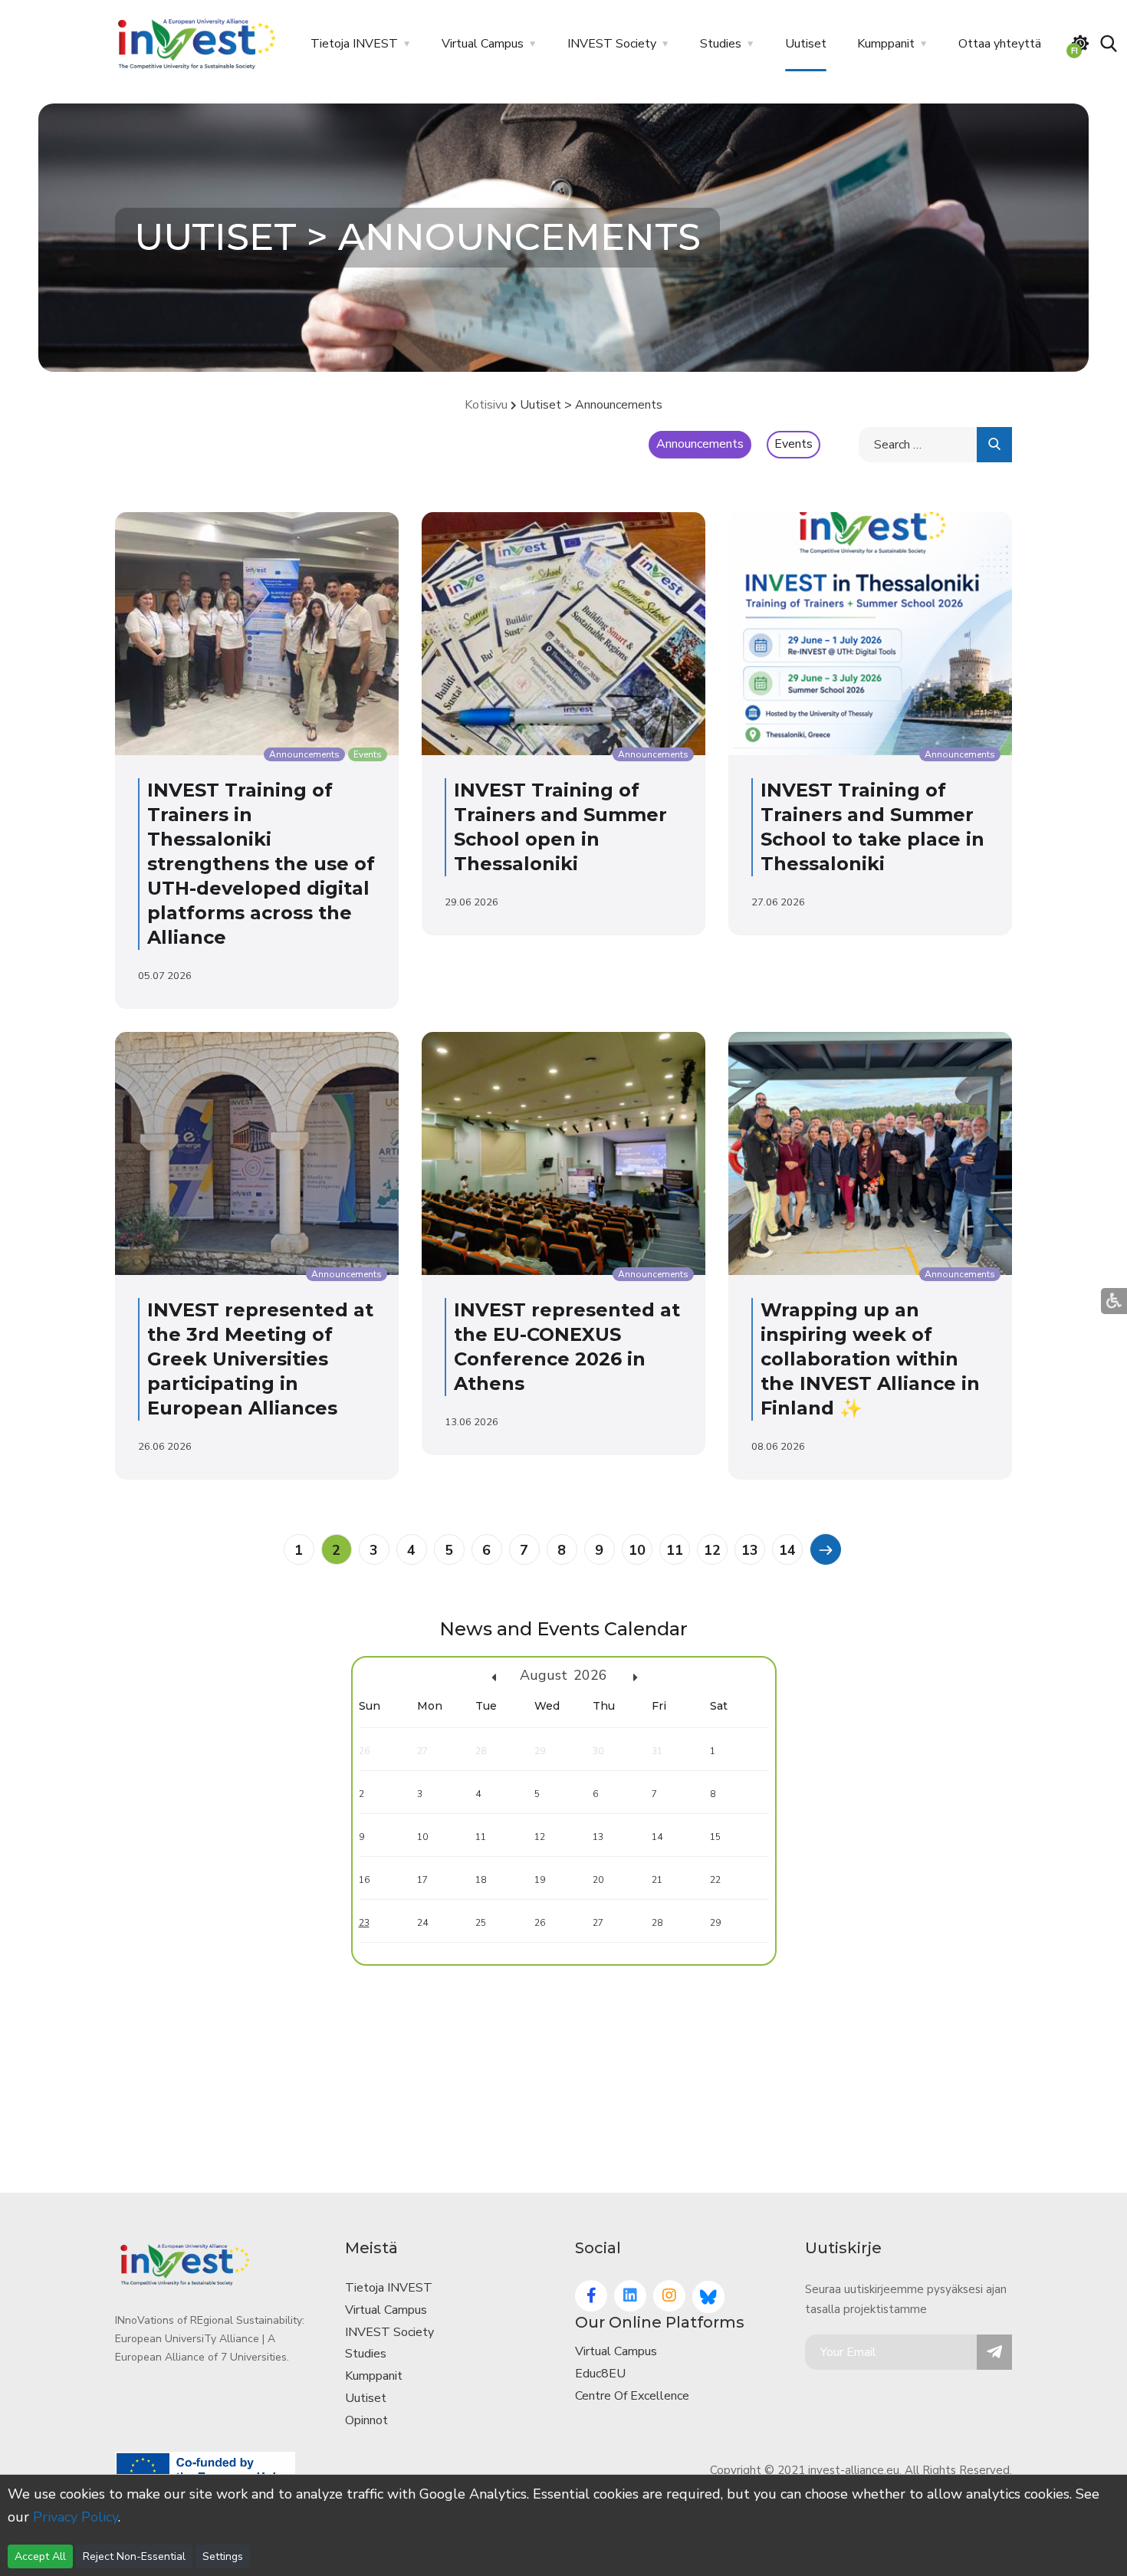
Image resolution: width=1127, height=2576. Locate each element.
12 (712, 1550)
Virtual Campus (483, 44)
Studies (721, 44)
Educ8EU (600, 2374)
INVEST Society (612, 44)
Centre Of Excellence (632, 2396)
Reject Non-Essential (134, 2556)
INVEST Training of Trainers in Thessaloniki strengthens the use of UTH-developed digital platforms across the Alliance (261, 864)
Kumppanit (886, 44)
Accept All (40, 2556)
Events (793, 444)
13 (750, 1550)
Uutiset (806, 44)
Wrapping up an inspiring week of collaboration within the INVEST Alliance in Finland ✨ (870, 1359)
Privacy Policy (76, 2517)
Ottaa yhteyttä (1000, 44)
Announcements (700, 444)
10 (637, 1550)
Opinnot (366, 2420)
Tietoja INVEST (354, 44)
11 (675, 1550)
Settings (223, 2556)
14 (787, 1550)
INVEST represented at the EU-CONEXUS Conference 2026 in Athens (567, 1347)
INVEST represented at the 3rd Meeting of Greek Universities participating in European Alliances (260, 1359)
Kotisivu (486, 405)
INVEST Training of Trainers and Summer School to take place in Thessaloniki (872, 827)
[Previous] (825, 1549)
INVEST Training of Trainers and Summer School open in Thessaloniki (560, 827)
